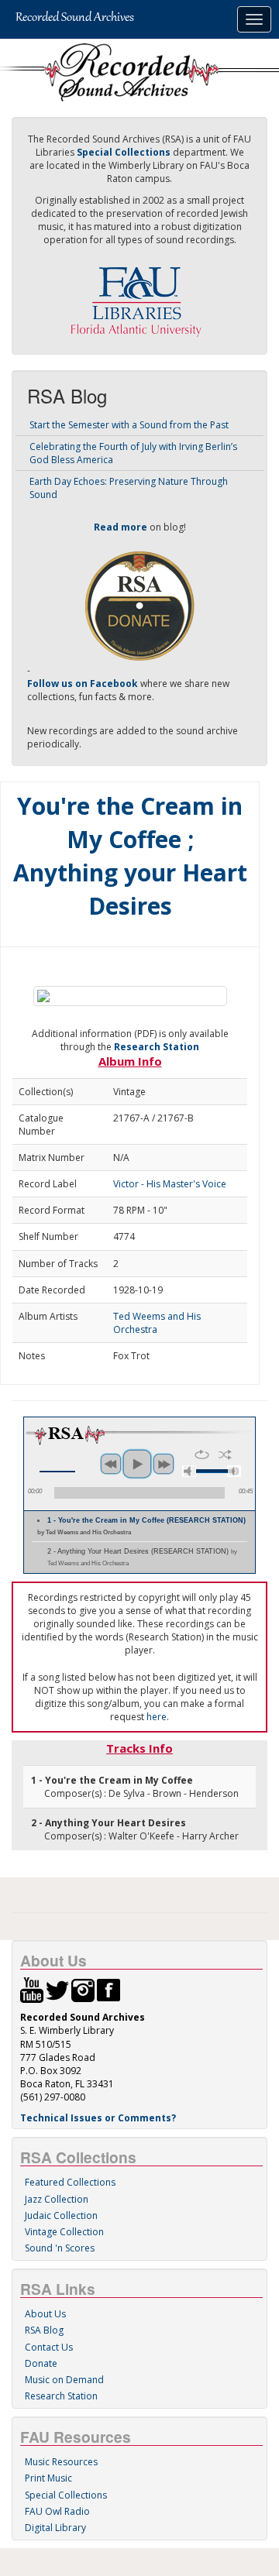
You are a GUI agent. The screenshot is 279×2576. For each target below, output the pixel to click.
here (157, 1717)
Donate (41, 2363)
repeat (202, 1455)
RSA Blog (44, 2330)
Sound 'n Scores (60, 2248)
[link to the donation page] (139, 605)
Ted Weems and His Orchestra (157, 1323)
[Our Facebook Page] (108, 1989)
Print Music (48, 2478)
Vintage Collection (64, 2232)
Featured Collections (70, 2182)
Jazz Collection (57, 2199)
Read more (121, 527)
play (137, 1464)
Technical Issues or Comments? (98, 2118)
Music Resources (61, 2462)
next (164, 1464)
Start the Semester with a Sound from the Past (129, 425)
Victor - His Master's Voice (170, 1184)
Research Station (157, 1047)
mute (189, 1471)
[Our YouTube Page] (32, 1989)
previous (111, 1464)
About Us (45, 2314)
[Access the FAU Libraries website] (139, 295)
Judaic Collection (61, 2215)
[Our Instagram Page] (83, 1989)
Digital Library (55, 2528)
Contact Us (49, 2347)
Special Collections (66, 2495)
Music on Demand (64, 2380)
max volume (234, 1471)
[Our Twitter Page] (57, 1989)
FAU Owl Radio (57, 2511)
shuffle (225, 1455)
